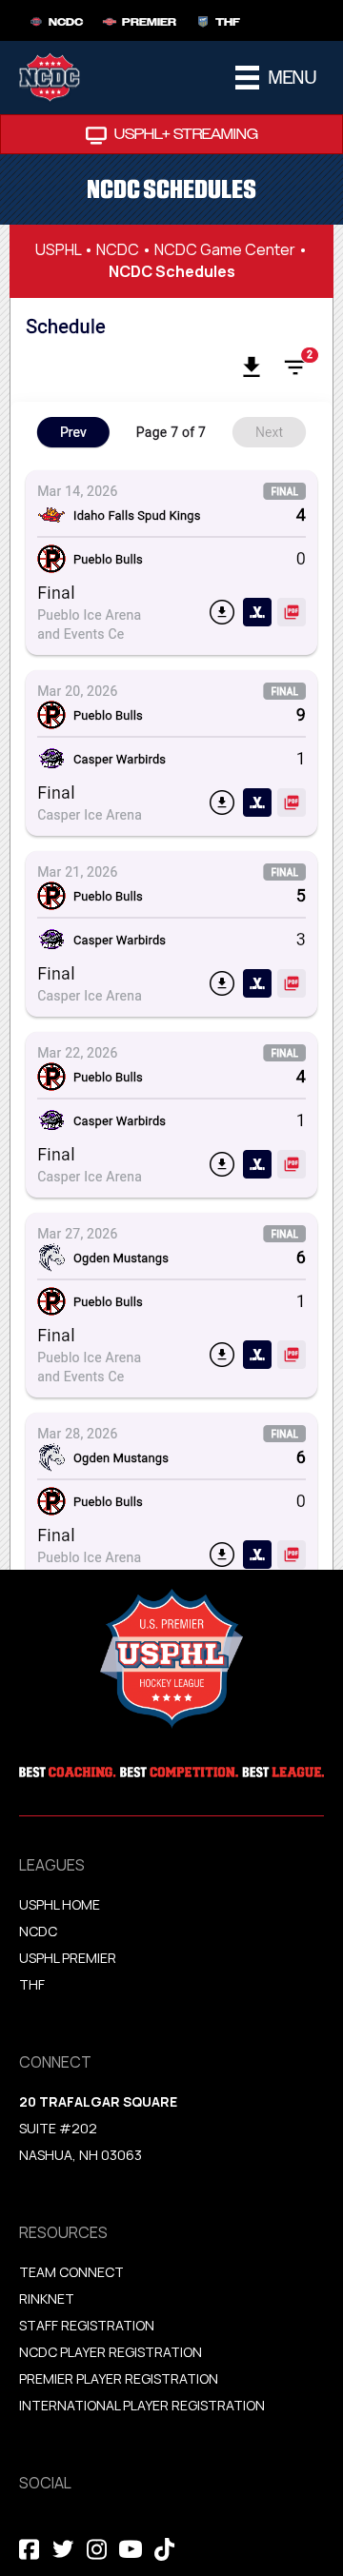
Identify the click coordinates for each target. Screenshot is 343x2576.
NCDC (118, 249)
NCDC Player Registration (111, 2352)
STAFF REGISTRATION (87, 2325)
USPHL (58, 249)
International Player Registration (143, 2405)
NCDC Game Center (225, 249)
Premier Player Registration (119, 2378)
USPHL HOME (60, 1904)
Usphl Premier (68, 1958)
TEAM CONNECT (71, 2272)
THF (32, 1984)
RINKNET (47, 2299)
